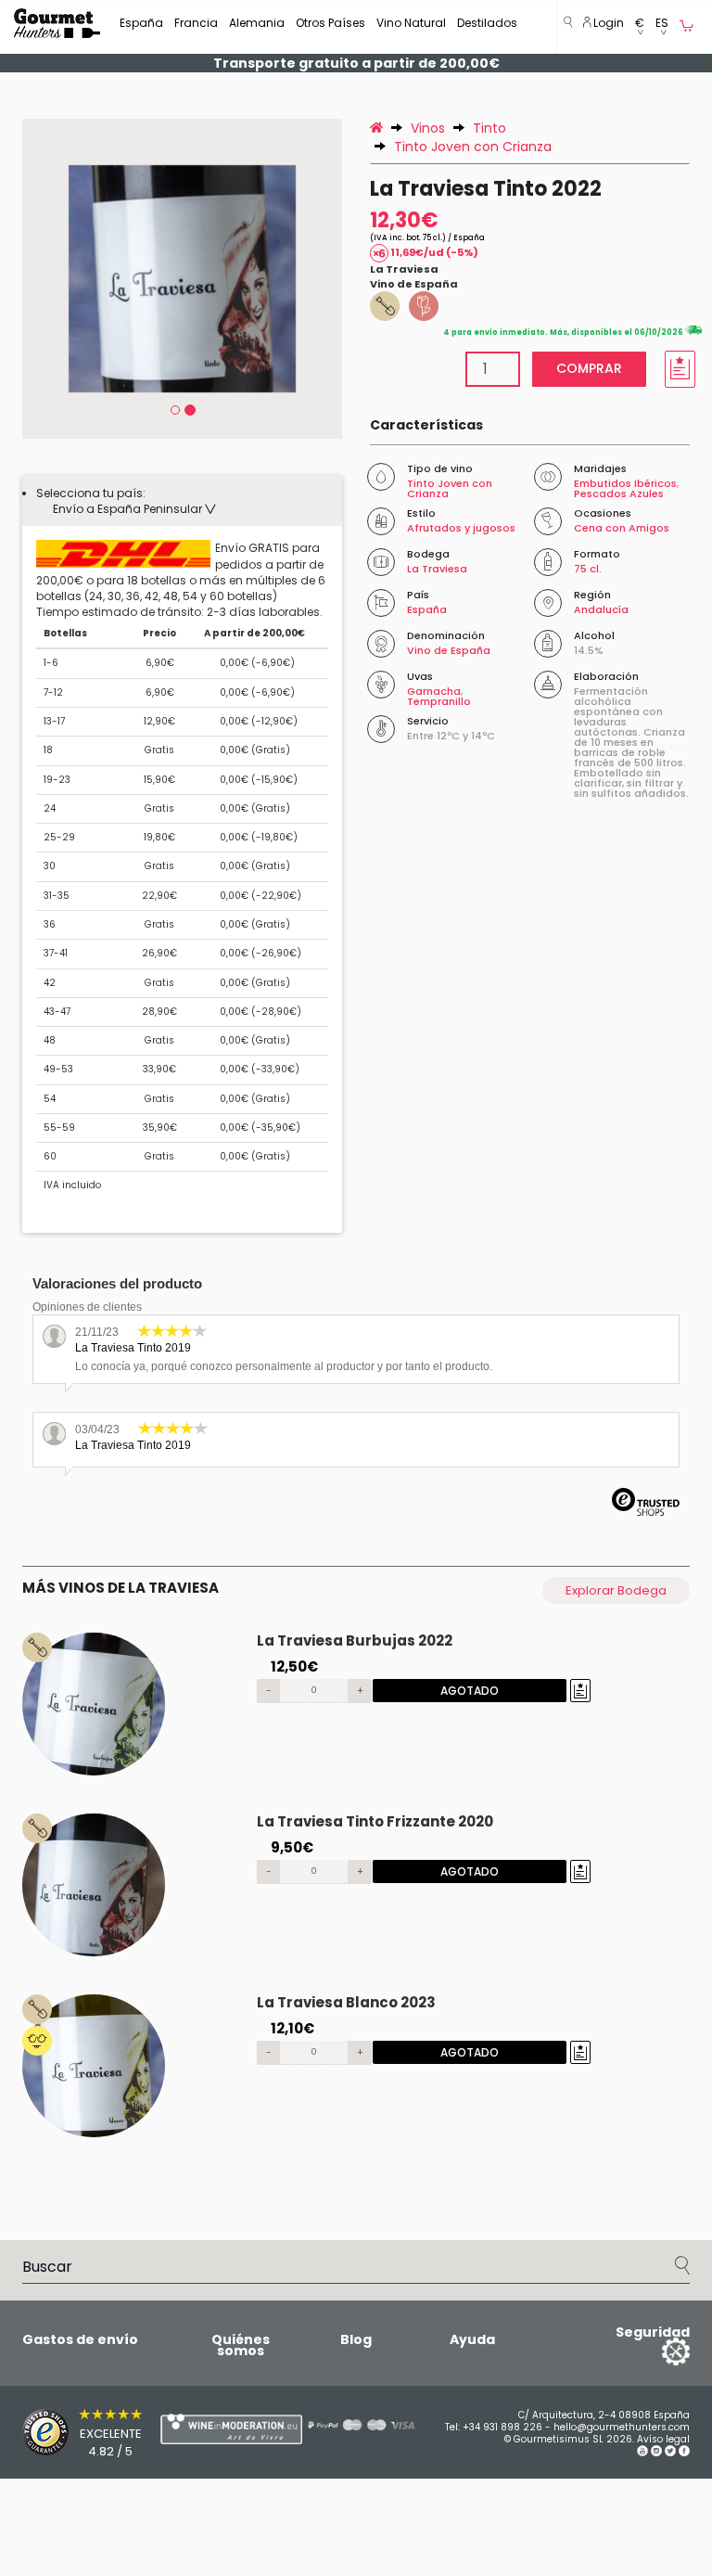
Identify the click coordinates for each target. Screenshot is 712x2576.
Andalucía (601, 609)
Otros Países (331, 23)
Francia (196, 23)
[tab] (182, 501)
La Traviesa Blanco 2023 (346, 2002)
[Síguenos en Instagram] (656, 2453)
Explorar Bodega (616, 1590)
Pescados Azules (619, 493)
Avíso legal (663, 2439)
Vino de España (414, 284)
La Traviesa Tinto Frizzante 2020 (375, 1821)
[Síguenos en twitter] (670, 2453)
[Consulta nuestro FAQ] (347, 2425)
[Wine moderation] (194, 2429)
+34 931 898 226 (502, 2427)
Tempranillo (439, 701)
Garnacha (434, 691)
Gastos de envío (80, 2339)
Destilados (487, 23)
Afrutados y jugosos (461, 528)
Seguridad (653, 2332)
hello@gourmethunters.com (622, 2427)
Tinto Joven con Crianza (450, 488)
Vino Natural (411, 23)
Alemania (257, 23)
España (141, 23)
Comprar (589, 368)
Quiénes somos (241, 2345)
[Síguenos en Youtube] (642, 2453)
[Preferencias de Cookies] (653, 2351)
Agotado (470, 1691)
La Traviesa (404, 269)
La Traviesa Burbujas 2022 (355, 1640)
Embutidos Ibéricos (625, 483)
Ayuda (472, 2339)
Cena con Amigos (622, 528)
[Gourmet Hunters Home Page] (57, 23)
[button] (640, 27)
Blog (356, 2339)
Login (607, 23)
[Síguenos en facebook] (684, 2453)
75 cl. (588, 569)
